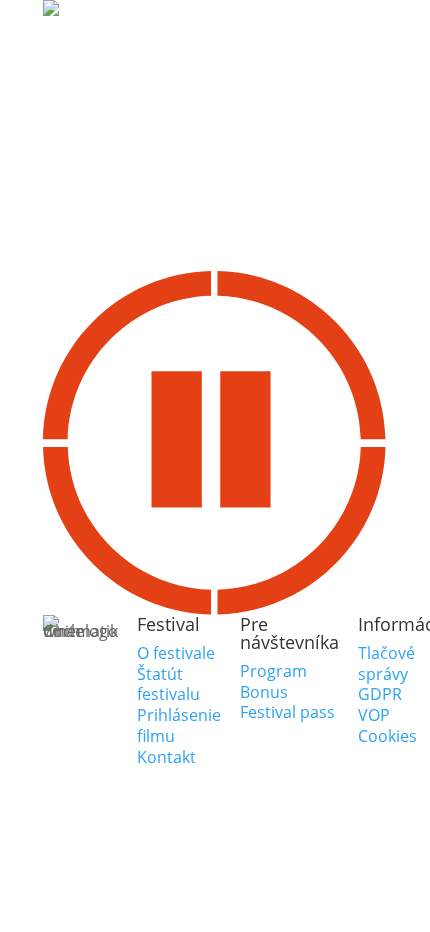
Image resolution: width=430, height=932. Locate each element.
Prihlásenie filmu (179, 725)
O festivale (176, 653)
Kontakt (166, 757)
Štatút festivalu (168, 684)
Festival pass (287, 712)
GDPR (380, 694)
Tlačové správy (386, 663)
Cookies (387, 736)
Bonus (264, 692)
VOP (374, 715)
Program (273, 671)
